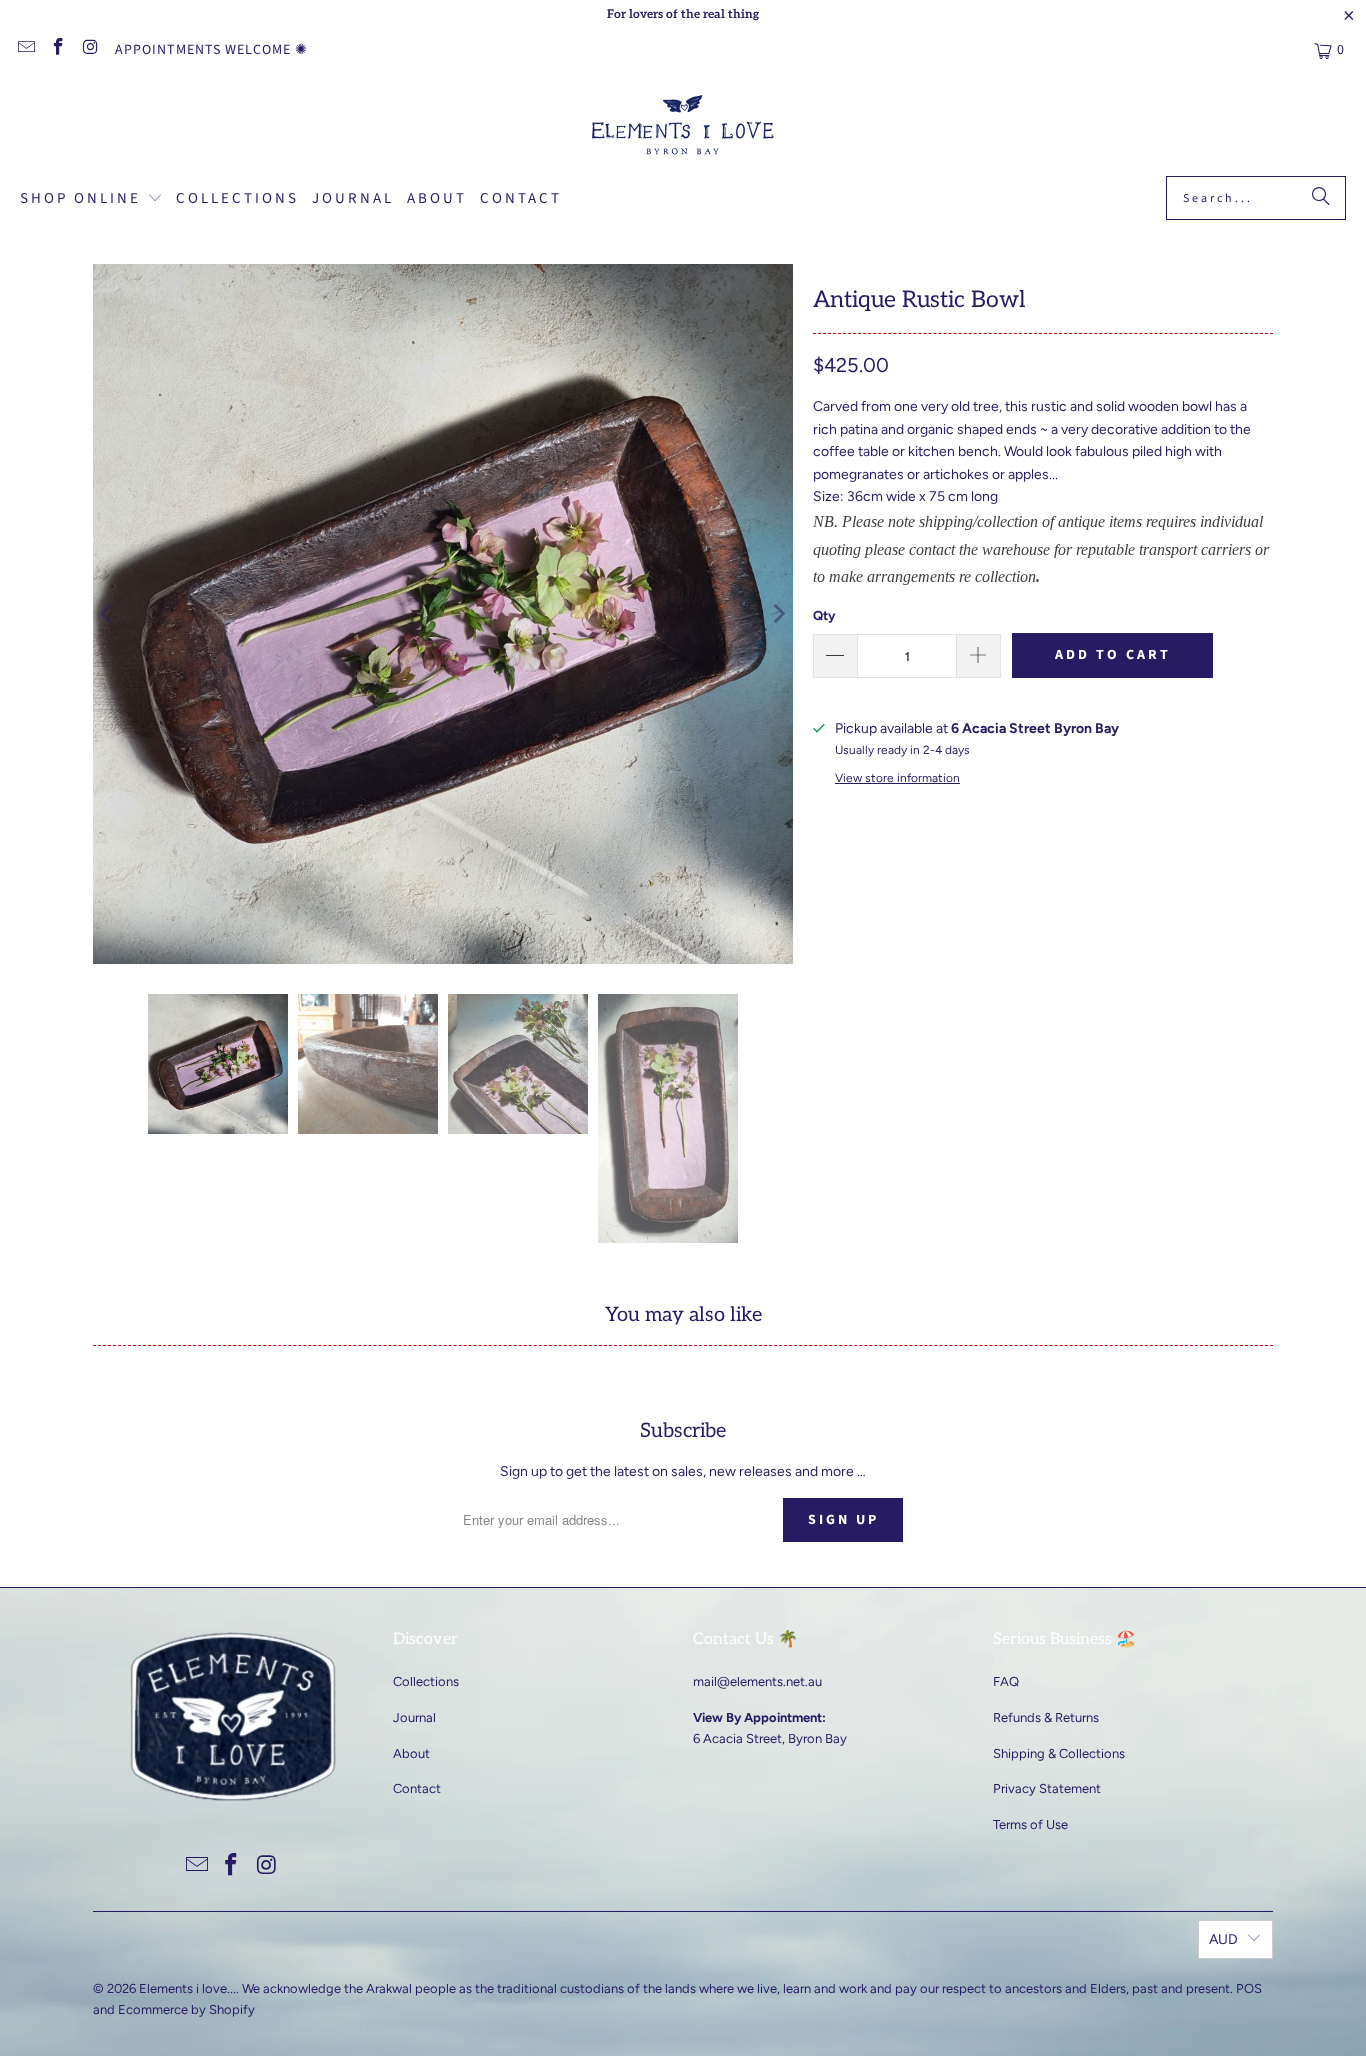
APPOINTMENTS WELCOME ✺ (211, 50)
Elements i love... (187, 1988)
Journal (414, 1717)
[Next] (778, 614)
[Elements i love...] (683, 128)
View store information (897, 778)
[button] (91, 200)
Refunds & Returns (1046, 1717)
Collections (426, 1681)
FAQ (1006, 1681)
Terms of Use (1030, 1824)
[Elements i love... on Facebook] (58, 50)
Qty (824, 615)
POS (1249, 1988)
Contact (417, 1788)
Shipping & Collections (1059, 1753)
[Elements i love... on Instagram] (90, 50)
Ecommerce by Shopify (186, 2009)
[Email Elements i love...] (25, 50)
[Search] (1321, 198)
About (411, 1753)
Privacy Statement (1047, 1788)
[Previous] (108, 614)
